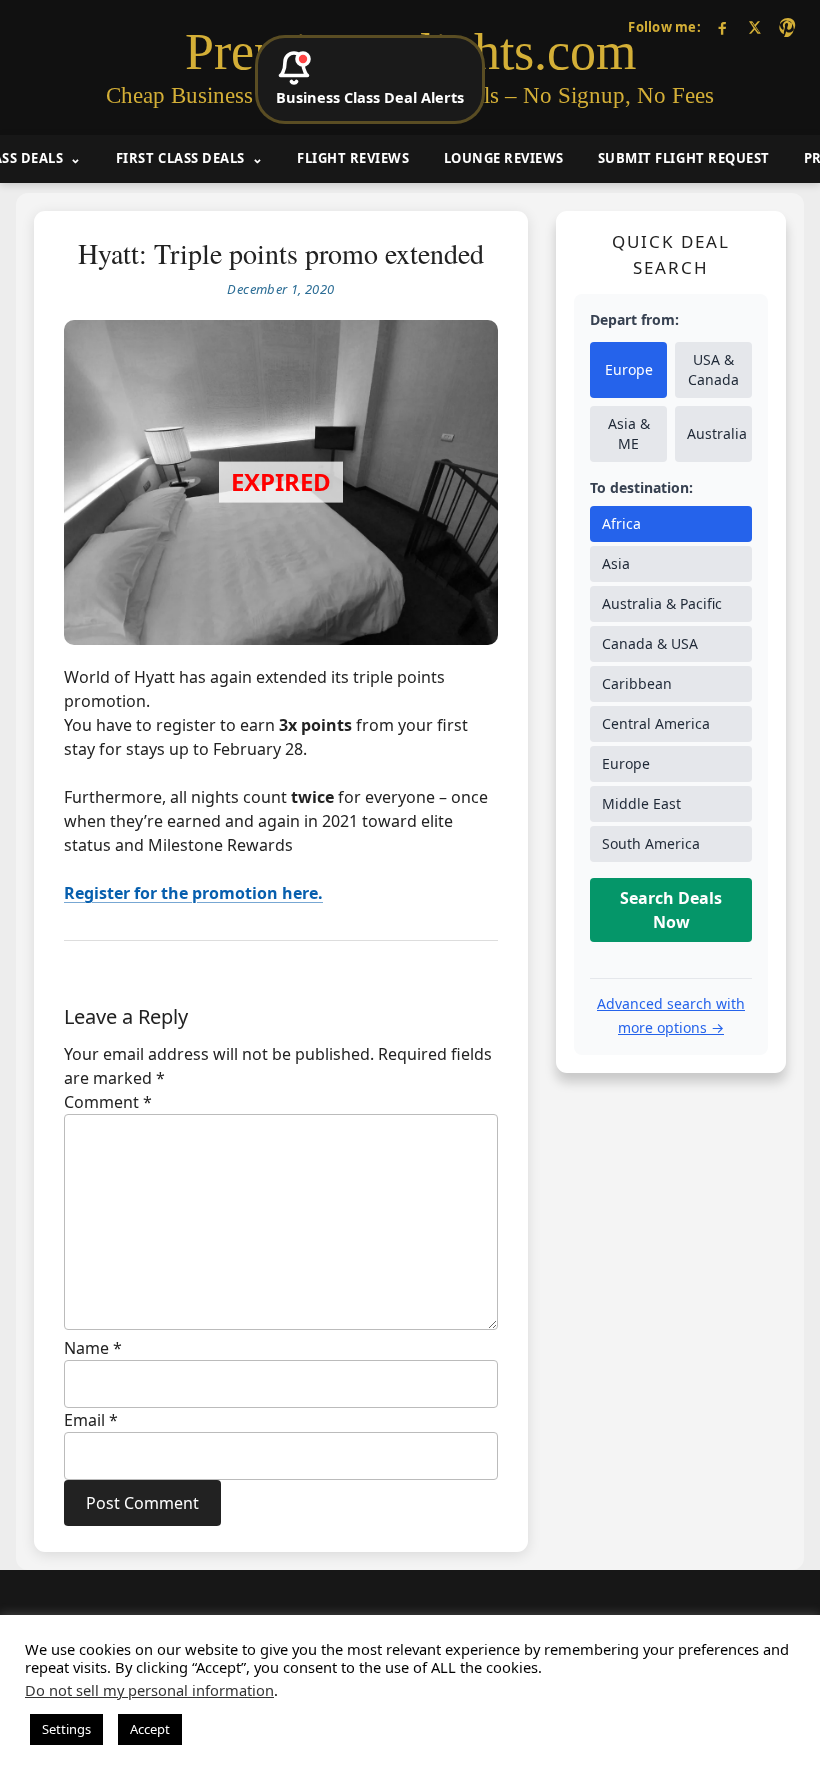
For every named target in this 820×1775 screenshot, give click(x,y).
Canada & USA (650, 643)
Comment (108, 1102)
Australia (717, 433)
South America (651, 843)
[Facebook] (722, 27)
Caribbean (637, 683)
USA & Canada (713, 369)
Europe (629, 369)
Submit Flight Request (684, 158)
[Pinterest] (786, 27)
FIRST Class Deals (180, 158)
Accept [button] (150, 1729)
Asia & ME (629, 433)
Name (93, 1348)
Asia (616, 563)
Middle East (641, 803)
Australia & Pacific (662, 603)
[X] (754, 27)
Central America (656, 723)
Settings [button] (66, 1729)
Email (91, 1420)
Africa (621, 523)
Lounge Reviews (504, 158)
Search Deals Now (671, 910)
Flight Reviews (353, 158)
